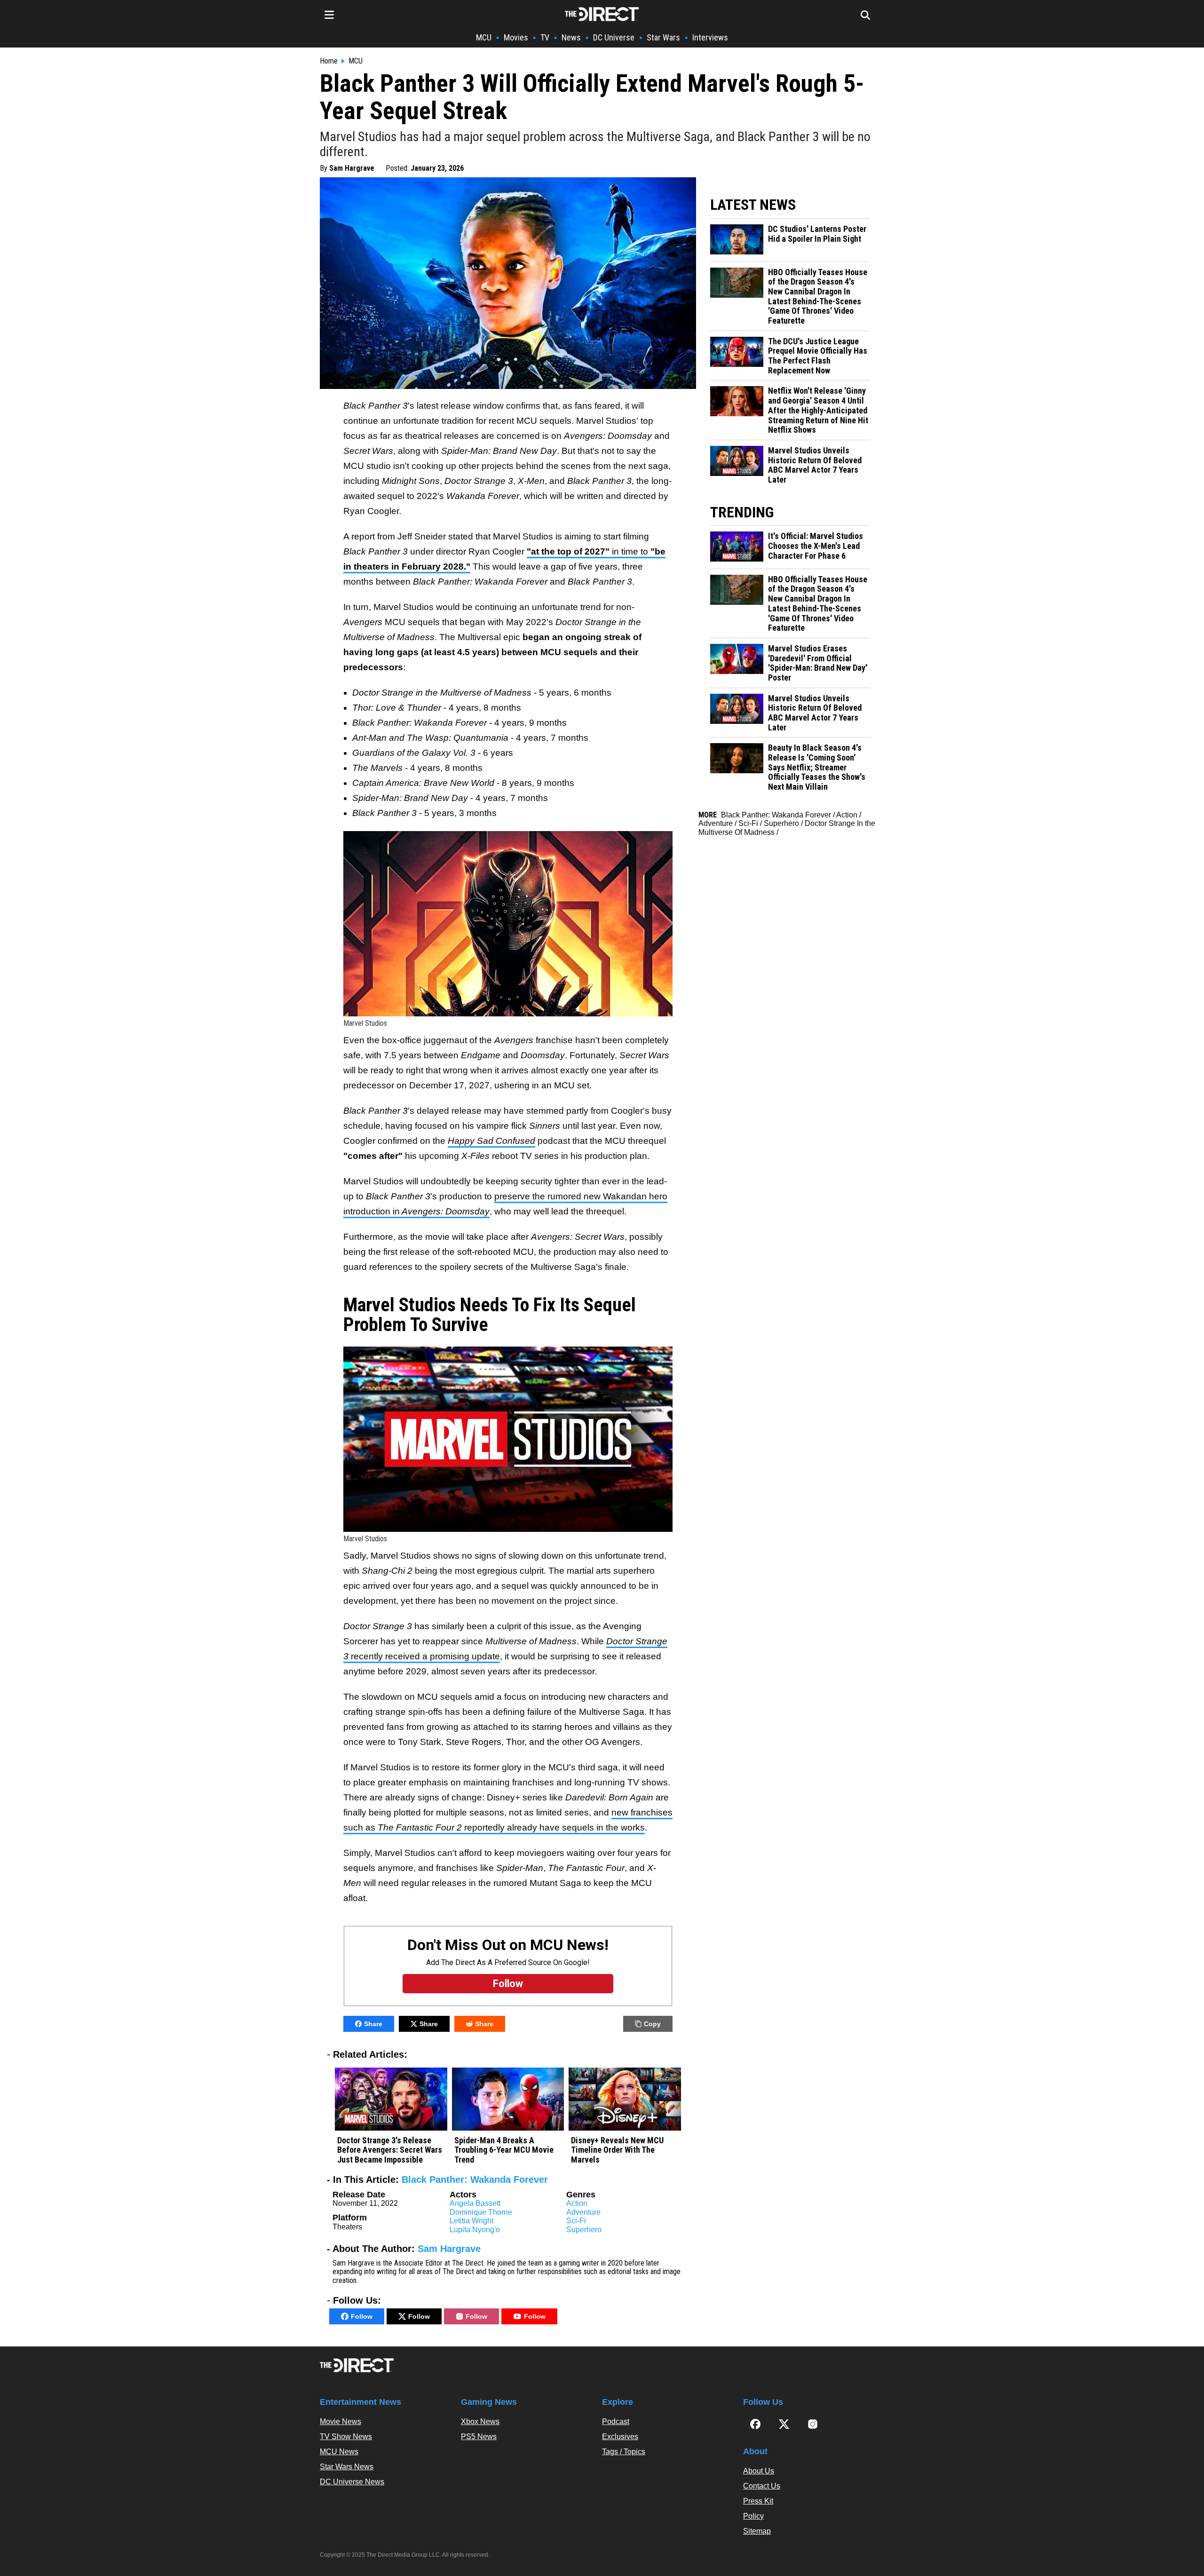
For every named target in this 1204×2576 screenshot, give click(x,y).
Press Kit (758, 2501)
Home (329, 61)
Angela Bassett (475, 2203)
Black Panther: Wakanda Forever (475, 2180)
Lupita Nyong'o (475, 2230)
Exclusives (620, 2437)
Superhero (584, 2230)
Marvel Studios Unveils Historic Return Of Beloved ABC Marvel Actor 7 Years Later (815, 465)
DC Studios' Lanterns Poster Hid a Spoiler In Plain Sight (817, 234)
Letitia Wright (471, 2221)
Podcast (616, 2421)
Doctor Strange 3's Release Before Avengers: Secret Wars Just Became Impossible (390, 2150)
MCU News (339, 2452)
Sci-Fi (576, 2221)
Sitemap (757, 2531)
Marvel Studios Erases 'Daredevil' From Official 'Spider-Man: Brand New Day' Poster (818, 663)
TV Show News (346, 2437)
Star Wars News (347, 2467)
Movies (516, 37)
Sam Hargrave (352, 168)
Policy (753, 2516)
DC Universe (614, 37)
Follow (362, 2316)
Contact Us (762, 2486)
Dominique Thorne (481, 2212)
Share (373, 2024)
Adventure (583, 2212)
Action (577, 2203)
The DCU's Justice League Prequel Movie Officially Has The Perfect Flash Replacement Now (818, 356)
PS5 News (479, 2437)
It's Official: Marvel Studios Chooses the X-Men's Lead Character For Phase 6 (816, 546)
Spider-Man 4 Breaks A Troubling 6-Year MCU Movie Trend (504, 2150)
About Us (759, 2471)
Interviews (710, 37)
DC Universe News (352, 2482)
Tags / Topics (624, 2452)
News (571, 37)
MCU (484, 37)
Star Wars (663, 37)
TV (545, 37)
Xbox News (480, 2421)
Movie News (341, 2421)
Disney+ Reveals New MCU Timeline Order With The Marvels (617, 2150)
